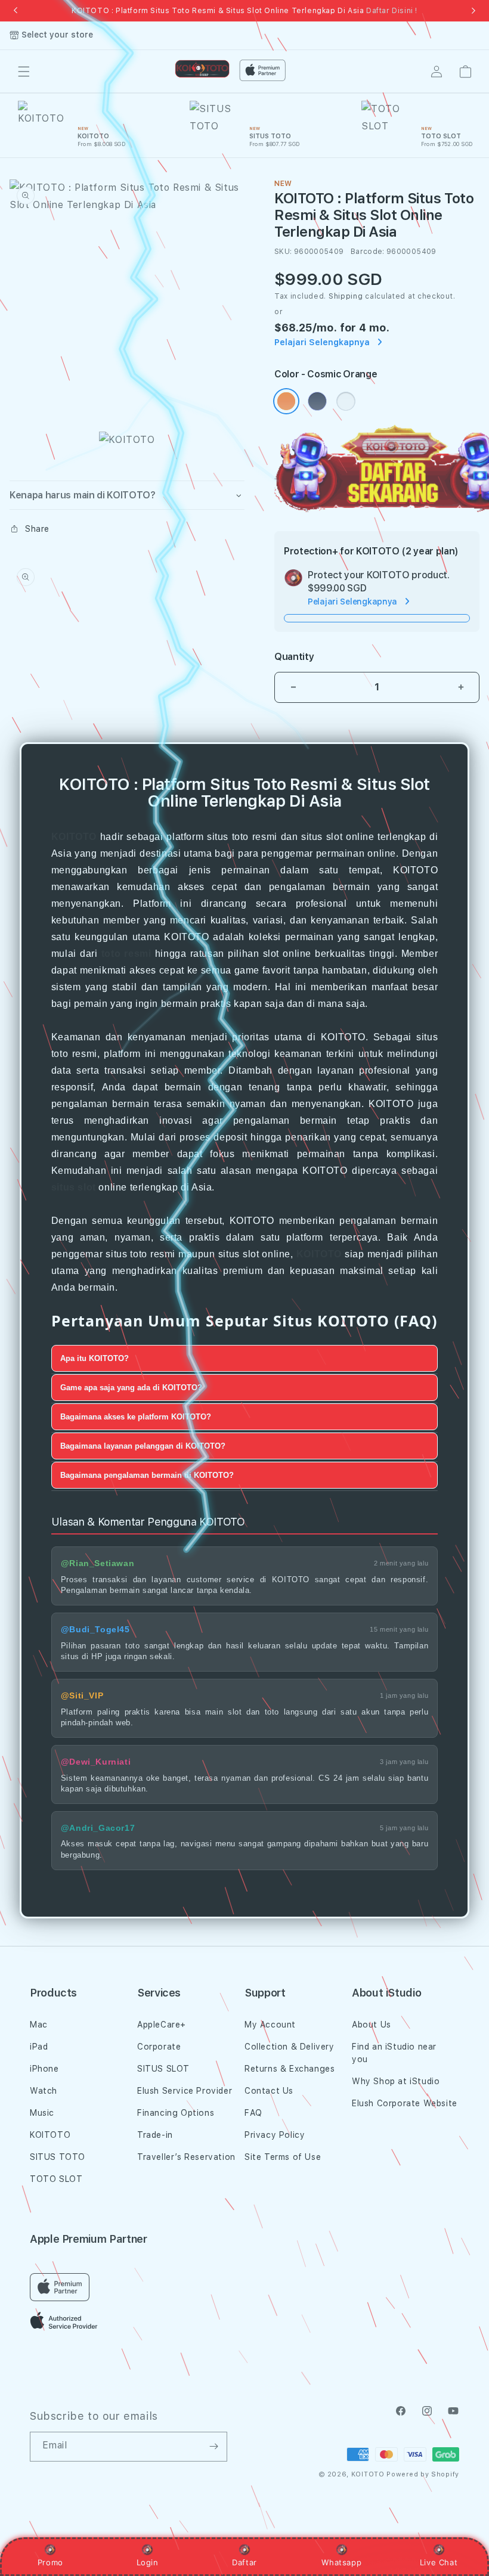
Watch (44, 2091)
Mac (39, 2025)
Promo (50, 2562)
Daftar (244, 2562)
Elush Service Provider (185, 2091)
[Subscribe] (213, 2447)
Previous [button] (16, 11)
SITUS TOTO (58, 2157)
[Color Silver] (346, 401)
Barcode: (368, 252)
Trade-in (155, 2135)
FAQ (253, 2113)
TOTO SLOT (56, 2179)
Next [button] (473, 11)
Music (42, 2113)
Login (148, 2562)
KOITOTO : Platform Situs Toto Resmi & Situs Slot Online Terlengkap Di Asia (244, 11)
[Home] (202, 69)
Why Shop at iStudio (396, 2081)
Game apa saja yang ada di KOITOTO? (131, 1388)
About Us (372, 2025)
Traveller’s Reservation (186, 2157)
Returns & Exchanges (290, 2069)
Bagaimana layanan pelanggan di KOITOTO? (143, 1446)
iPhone (44, 2069)
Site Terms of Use (283, 2157)
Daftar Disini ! (392, 11)
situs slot (74, 1187)
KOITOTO (74, 837)
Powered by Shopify (423, 2474)
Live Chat (439, 2562)
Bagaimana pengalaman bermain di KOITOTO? (147, 1475)
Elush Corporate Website (405, 2103)
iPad (39, 2047)
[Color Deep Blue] (317, 401)
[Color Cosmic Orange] (286, 401)
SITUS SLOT (163, 2069)
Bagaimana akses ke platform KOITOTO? (136, 1417)
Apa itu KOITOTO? (95, 1358)
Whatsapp (341, 2562)
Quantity (294, 657)
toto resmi (126, 954)
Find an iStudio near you (394, 2053)
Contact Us (269, 2091)
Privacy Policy (275, 2135)
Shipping (346, 296)
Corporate (159, 2047)
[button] (24, 72)
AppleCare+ (162, 2025)
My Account (270, 2025)
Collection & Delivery (290, 2047)
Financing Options (176, 2113)
